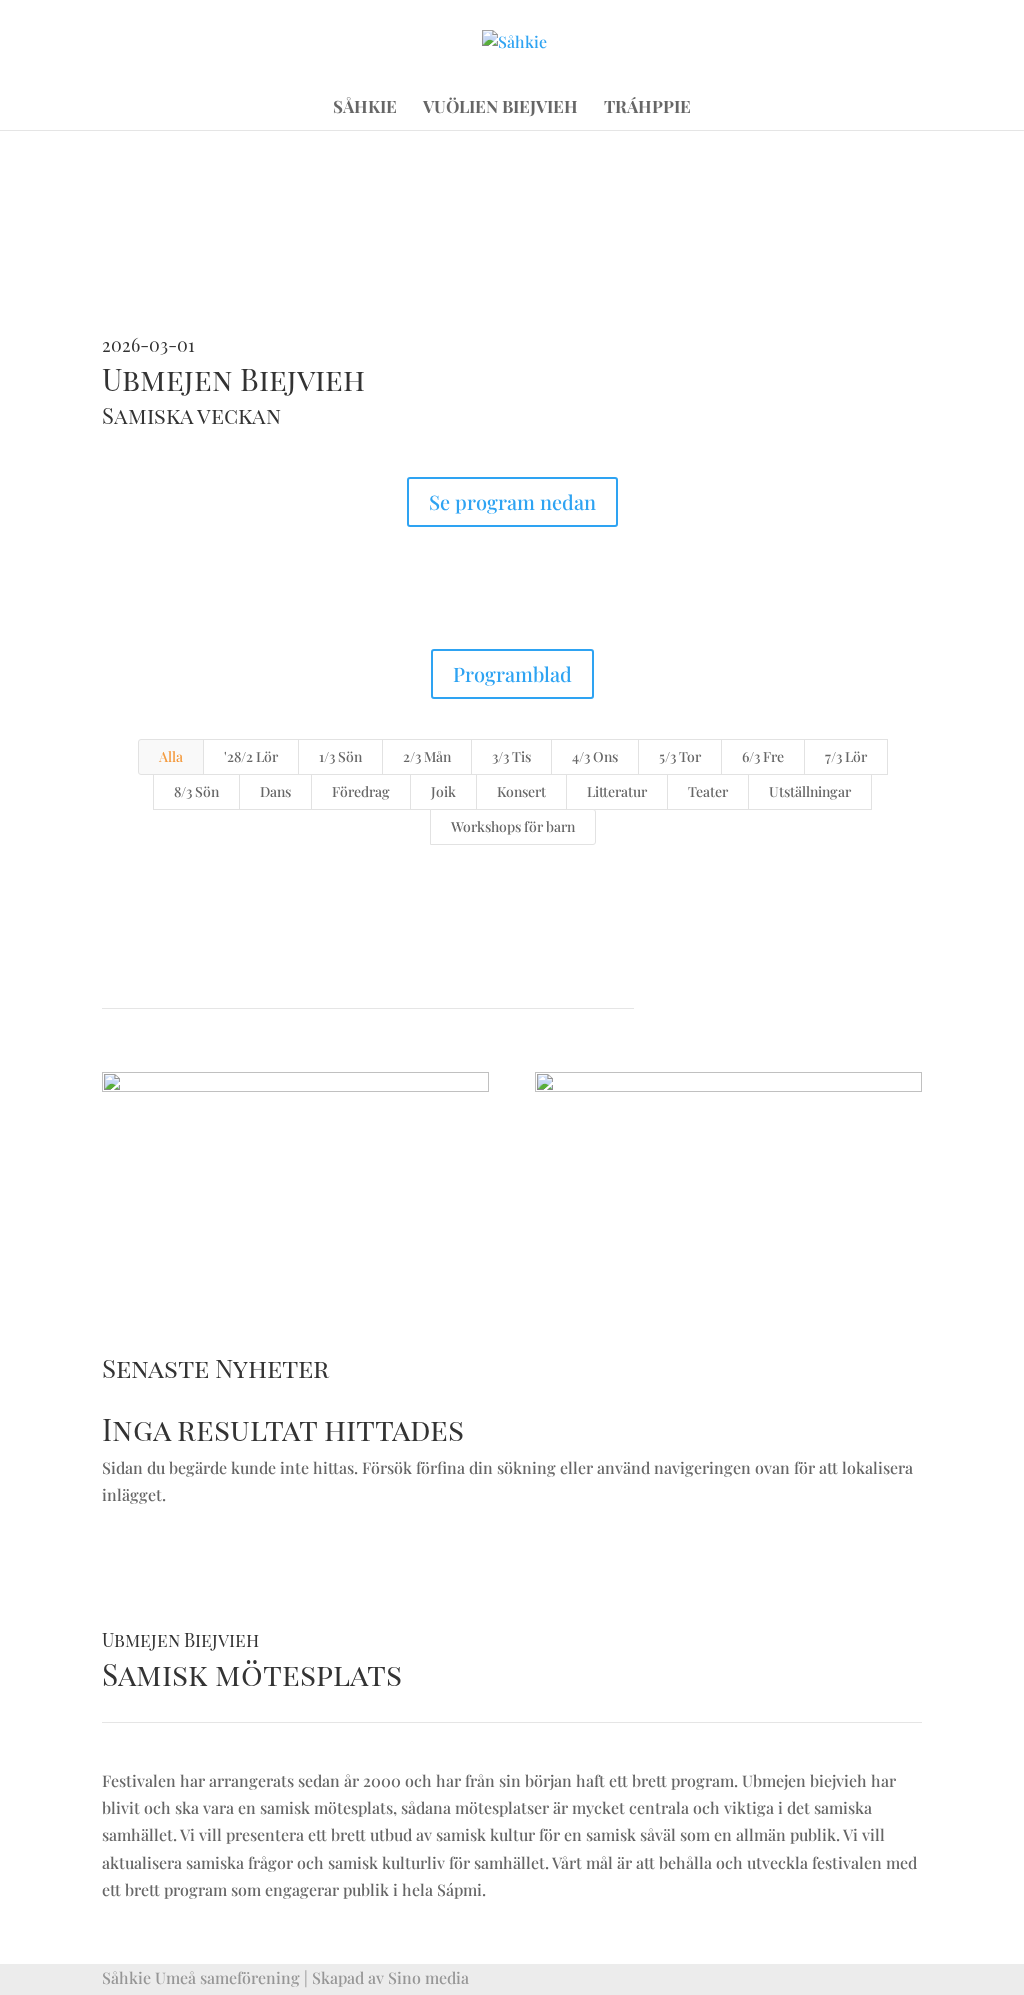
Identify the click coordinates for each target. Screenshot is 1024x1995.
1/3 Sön (340, 756)
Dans (275, 791)
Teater (708, 791)
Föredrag (361, 791)
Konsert (521, 791)
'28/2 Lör (251, 756)
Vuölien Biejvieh (500, 108)
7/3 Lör (846, 756)
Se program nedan (512, 501)
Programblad (512, 673)
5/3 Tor (680, 756)
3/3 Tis (511, 756)
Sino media (428, 1977)
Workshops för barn (513, 826)
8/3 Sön (196, 791)
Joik (443, 791)
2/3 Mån (427, 756)
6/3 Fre (763, 756)
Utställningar (810, 791)
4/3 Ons (595, 756)
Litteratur (617, 791)
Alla (171, 756)
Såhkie (365, 108)
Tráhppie (647, 108)
